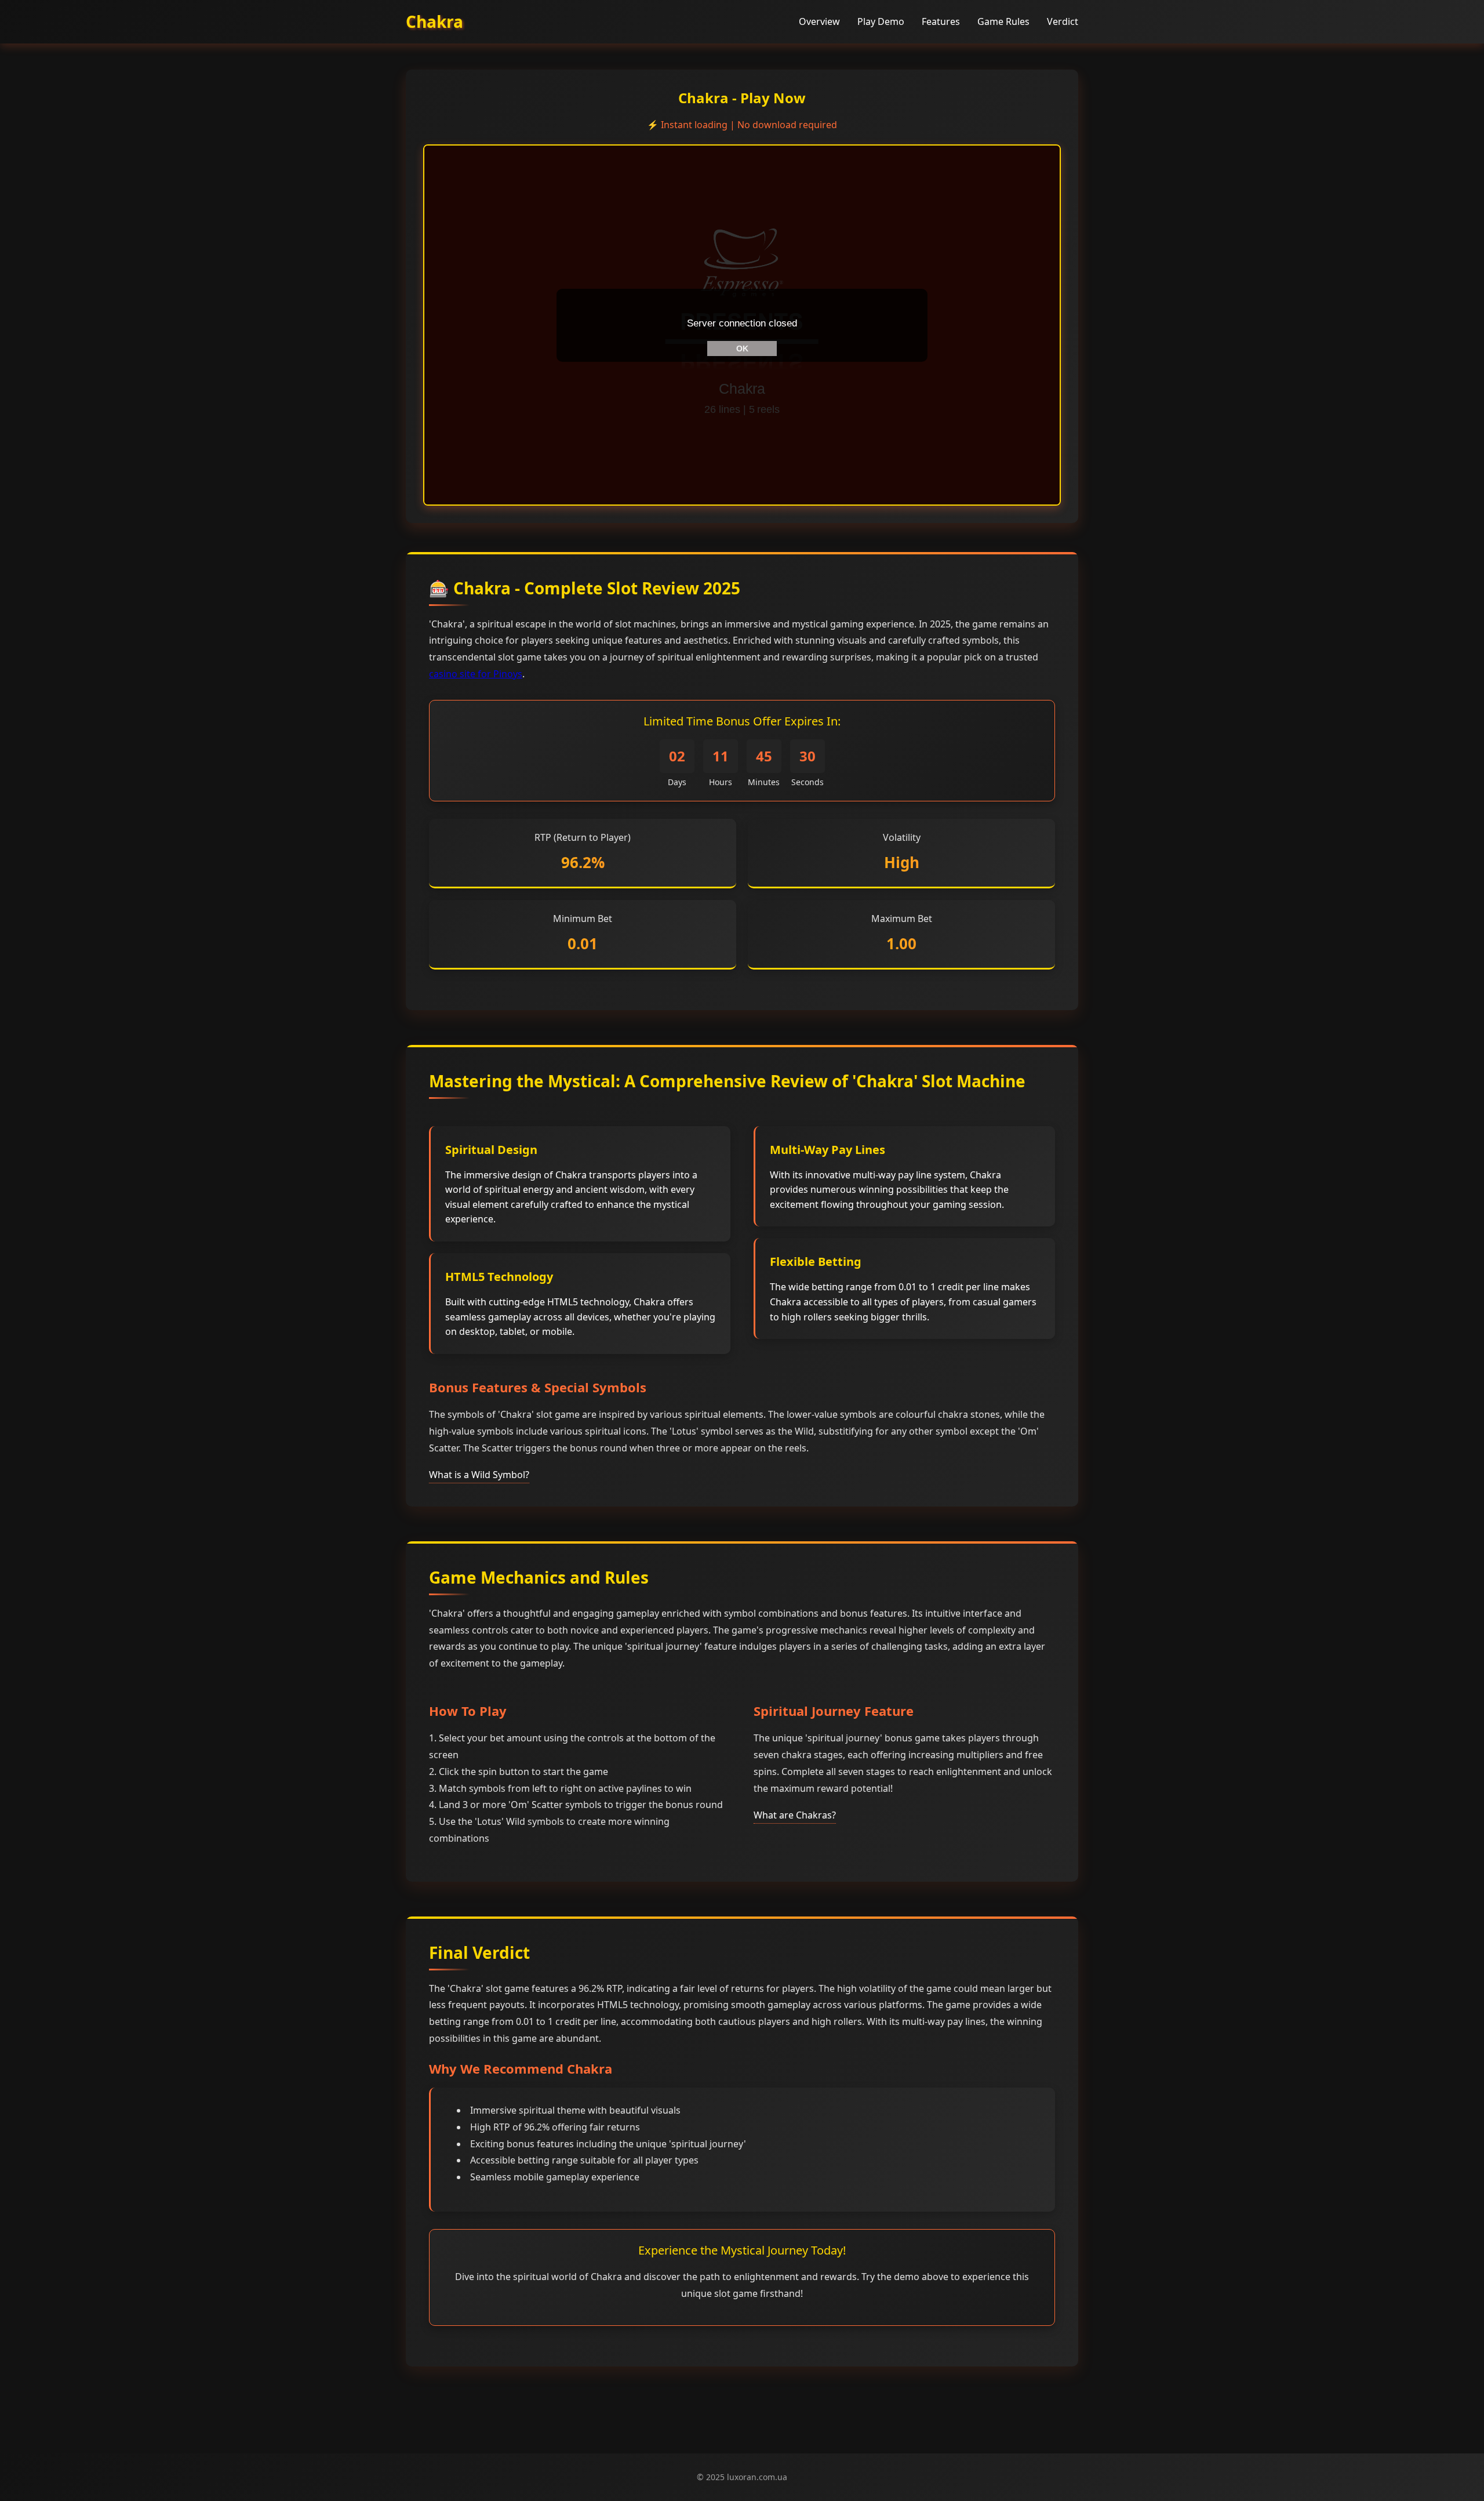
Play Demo (881, 21)
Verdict (1063, 21)
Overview (819, 21)
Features (941, 21)
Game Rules (1003, 21)
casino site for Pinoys (476, 674)
